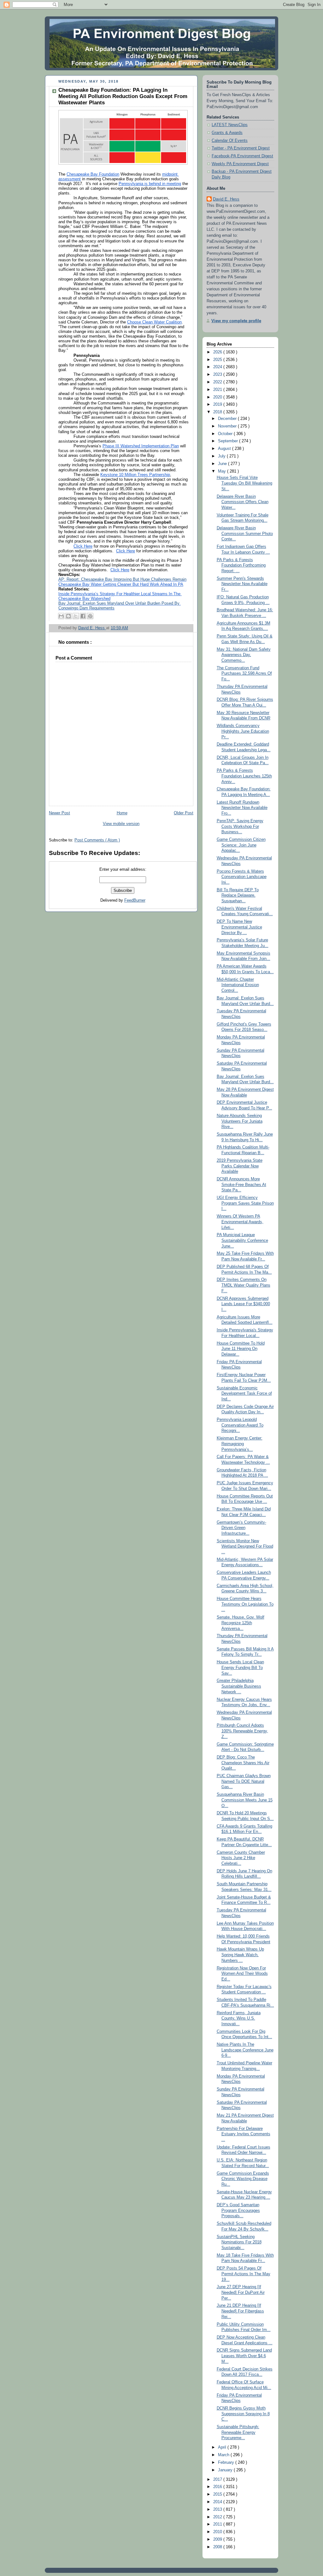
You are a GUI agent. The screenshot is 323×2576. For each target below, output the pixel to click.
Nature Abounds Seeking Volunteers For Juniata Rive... (240, 1121)
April (223, 2447)
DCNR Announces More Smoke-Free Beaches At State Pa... (241, 1185)
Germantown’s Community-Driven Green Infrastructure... (241, 1528)
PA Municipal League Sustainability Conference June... (242, 1240)
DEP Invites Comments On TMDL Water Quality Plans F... (244, 1285)
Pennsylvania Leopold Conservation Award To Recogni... (240, 1425)
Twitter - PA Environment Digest (241, 148)
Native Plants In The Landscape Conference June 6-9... (245, 2050)
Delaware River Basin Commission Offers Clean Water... (243, 502)
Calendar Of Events (230, 141)
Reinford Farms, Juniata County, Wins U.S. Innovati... (239, 2018)
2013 (218, 2509)
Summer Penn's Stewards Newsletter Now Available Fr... (242, 584)
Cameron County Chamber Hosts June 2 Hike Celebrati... (241, 1858)
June (223, 464)
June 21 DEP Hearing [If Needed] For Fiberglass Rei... (240, 2311)
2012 (218, 2517)
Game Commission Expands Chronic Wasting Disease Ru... (243, 2179)
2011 (218, 2524)
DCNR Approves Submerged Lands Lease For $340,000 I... (243, 1304)
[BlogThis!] (68, 616)
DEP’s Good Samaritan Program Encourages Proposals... (238, 2210)
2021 (218, 390)
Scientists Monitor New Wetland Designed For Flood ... (245, 1547)
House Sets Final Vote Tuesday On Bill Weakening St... (244, 483)
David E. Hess (226, 199)
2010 (218, 2532)
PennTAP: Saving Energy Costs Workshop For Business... (240, 826)
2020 (218, 397)
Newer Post (59, 813)
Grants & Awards (227, 133)
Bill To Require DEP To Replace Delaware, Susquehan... (238, 895)
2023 (218, 375)
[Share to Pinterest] (90, 616)
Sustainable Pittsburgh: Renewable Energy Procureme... (238, 2432)
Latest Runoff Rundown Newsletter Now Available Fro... (242, 808)
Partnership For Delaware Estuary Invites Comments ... (244, 2134)
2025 (218, 360)
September (229, 441)
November (228, 426)
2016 (218, 2487)
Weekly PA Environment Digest (240, 164)
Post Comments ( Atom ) (97, 840)
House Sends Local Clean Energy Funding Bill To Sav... (240, 1668)
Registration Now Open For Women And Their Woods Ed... (242, 1974)
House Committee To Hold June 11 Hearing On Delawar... (241, 1349)
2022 (218, 382)
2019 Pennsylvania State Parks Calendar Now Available (240, 1166)
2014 (218, 2502)
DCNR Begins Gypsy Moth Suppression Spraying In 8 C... (243, 2414)
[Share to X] (76, 616)
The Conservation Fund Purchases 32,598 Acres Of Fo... (244, 674)
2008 (218, 2547)
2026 (218, 352)
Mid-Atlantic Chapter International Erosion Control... (238, 985)
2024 (218, 367)
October (226, 434)
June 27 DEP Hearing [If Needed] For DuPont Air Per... (241, 2292)
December (228, 419)
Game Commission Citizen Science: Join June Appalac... (241, 845)
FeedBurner (135, 900)
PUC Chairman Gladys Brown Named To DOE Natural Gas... (244, 1781)
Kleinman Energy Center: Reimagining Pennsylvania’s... (240, 1444)
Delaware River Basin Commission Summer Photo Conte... (245, 534)
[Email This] (61, 616)
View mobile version (121, 824)
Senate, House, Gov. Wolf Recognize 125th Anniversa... (241, 1623)
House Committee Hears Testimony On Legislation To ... (245, 1604)
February (227, 2463)
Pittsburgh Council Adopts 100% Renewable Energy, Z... (242, 1731)
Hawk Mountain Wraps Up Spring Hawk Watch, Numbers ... (240, 1955)
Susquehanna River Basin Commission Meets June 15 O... (245, 1800)
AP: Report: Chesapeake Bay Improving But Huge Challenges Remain (122, 579)
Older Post (184, 813)
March (224, 2455)
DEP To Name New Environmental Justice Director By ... (239, 927)
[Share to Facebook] (83, 616)
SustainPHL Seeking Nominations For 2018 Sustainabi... (239, 2242)
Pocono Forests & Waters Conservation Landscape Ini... (242, 877)
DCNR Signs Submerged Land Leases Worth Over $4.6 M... (244, 2356)
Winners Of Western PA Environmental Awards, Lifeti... (240, 1222)
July (222, 456)
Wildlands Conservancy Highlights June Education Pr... (243, 731)
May (223, 471)
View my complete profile (236, 321)
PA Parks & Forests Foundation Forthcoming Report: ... (241, 565)
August (225, 449)
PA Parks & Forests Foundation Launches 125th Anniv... (244, 776)
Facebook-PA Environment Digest (242, 156)
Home (122, 813)
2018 (218, 412)
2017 (218, 2480)
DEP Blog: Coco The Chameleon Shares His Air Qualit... (243, 1763)
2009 (218, 2539)
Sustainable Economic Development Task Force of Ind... (244, 1394)
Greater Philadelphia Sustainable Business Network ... (239, 1686)
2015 (218, 2494)
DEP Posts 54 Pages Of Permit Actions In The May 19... (244, 2274)
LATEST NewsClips (230, 125)
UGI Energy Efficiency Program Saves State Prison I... (245, 1203)
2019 (218, 404)
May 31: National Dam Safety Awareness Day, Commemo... (244, 655)
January (226, 2470)
